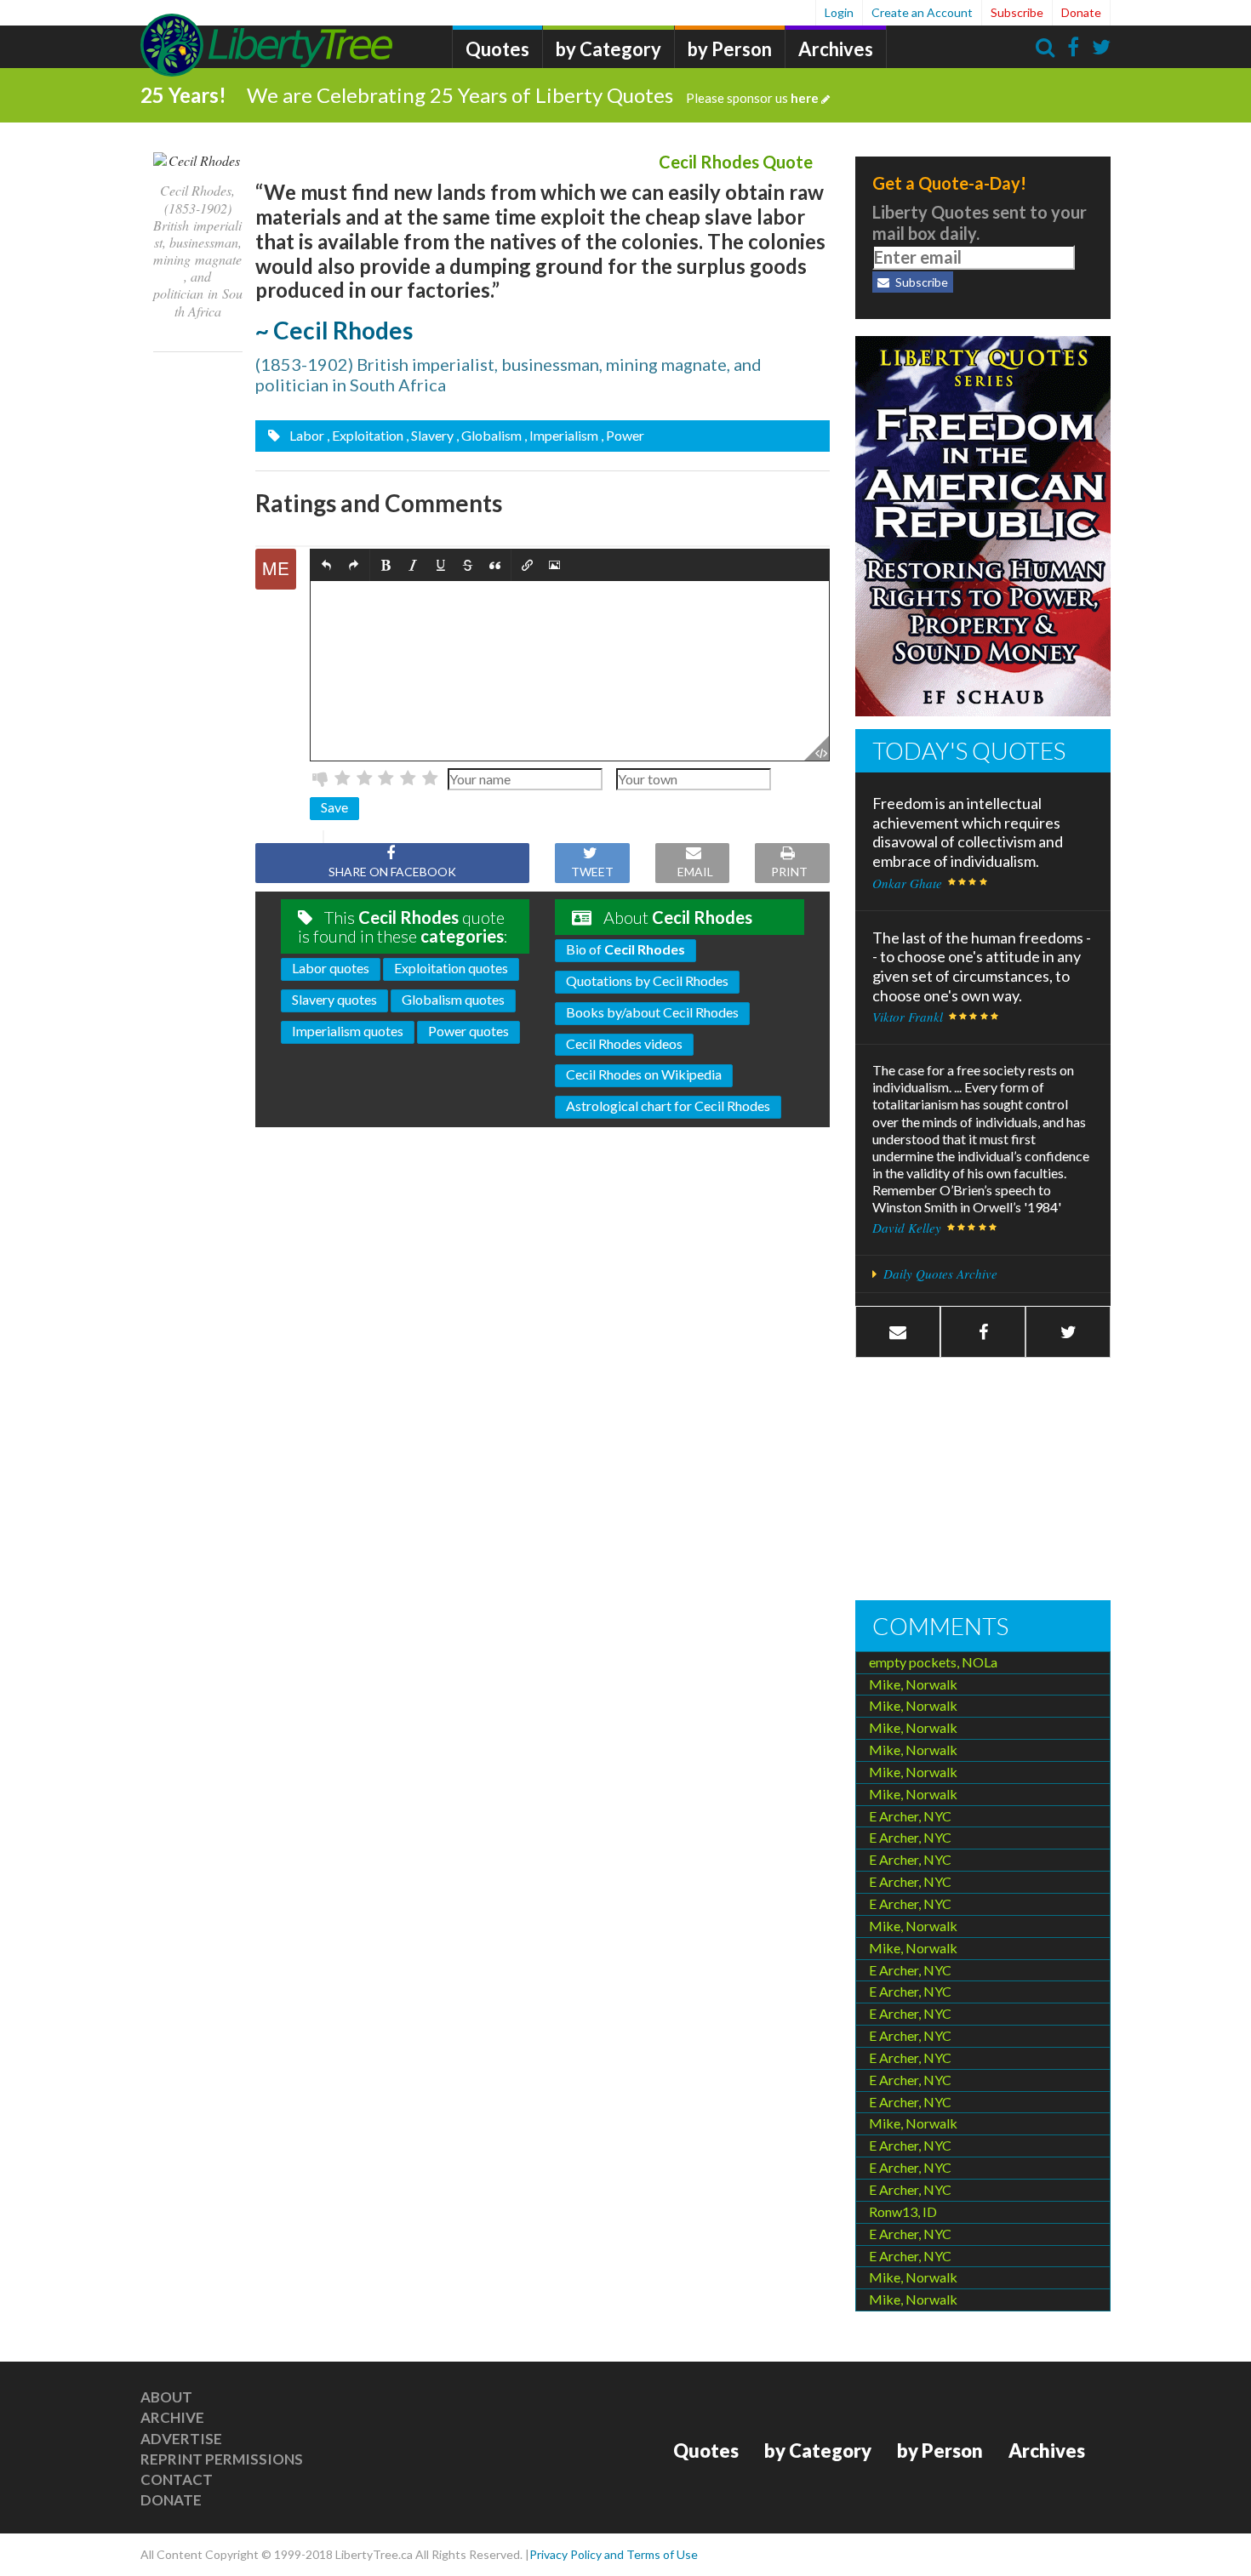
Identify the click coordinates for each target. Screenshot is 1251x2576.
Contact (177, 2479)
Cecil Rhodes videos (624, 1043)
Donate (1081, 12)
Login (839, 12)
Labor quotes (331, 968)
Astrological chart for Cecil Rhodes (668, 1106)
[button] (326, 565)
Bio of (625, 949)
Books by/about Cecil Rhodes (652, 1012)
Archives (836, 49)
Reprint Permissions (222, 2459)
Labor (306, 435)
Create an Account (922, 12)
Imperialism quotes (348, 1031)
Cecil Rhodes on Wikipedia (644, 1074)
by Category (608, 49)
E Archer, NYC (910, 1816)
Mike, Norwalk (913, 1684)
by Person (730, 49)
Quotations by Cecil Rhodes (647, 980)
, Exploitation (365, 435)
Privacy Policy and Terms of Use (614, 2554)
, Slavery (430, 435)
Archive (172, 2417)
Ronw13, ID (903, 2211)
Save (334, 807)
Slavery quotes (334, 999)
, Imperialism (561, 435)
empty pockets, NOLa (933, 1662)
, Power (623, 435)
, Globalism (489, 435)
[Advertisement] (983, 1481)
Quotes (497, 49)
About (166, 2397)
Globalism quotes (453, 999)
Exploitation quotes (451, 968)
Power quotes (468, 1031)
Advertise (181, 2439)
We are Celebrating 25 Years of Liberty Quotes (533, 95)
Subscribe (1017, 12)
